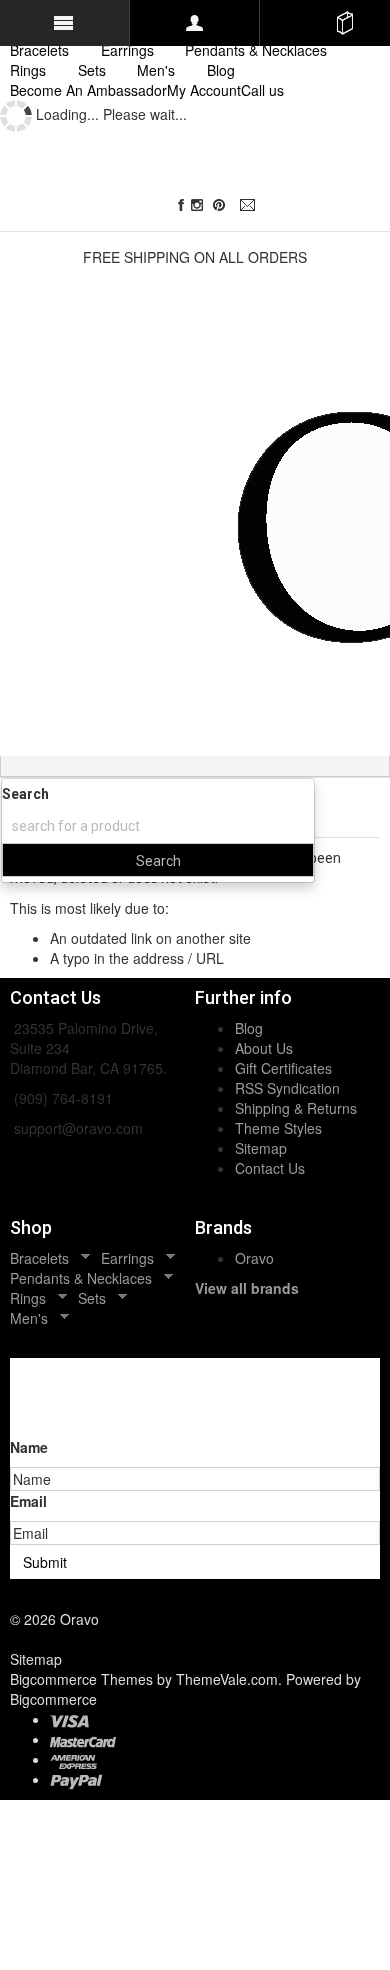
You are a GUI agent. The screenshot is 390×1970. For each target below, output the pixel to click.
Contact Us (270, 1168)
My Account (204, 90)
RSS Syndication (287, 1088)
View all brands (247, 1288)
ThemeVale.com (227, 1679)
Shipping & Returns (296, 1108)
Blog (249, 1028)
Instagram (201, 205)
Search (25, 794)
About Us (264, 1048)
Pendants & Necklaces (256, 50)
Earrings (127, 50)
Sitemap (261, 1148)
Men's (156, 70)
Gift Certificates (283, 1068)
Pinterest (223, 205)
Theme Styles (278, 1128)
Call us (262, 90)
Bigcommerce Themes (83, 1679)
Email (250, 205)
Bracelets (39, 50)
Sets (92, 70)
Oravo (254, 1258)
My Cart (345, 23)
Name (29, 1447)
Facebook (181, 205)
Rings (28, 70)
